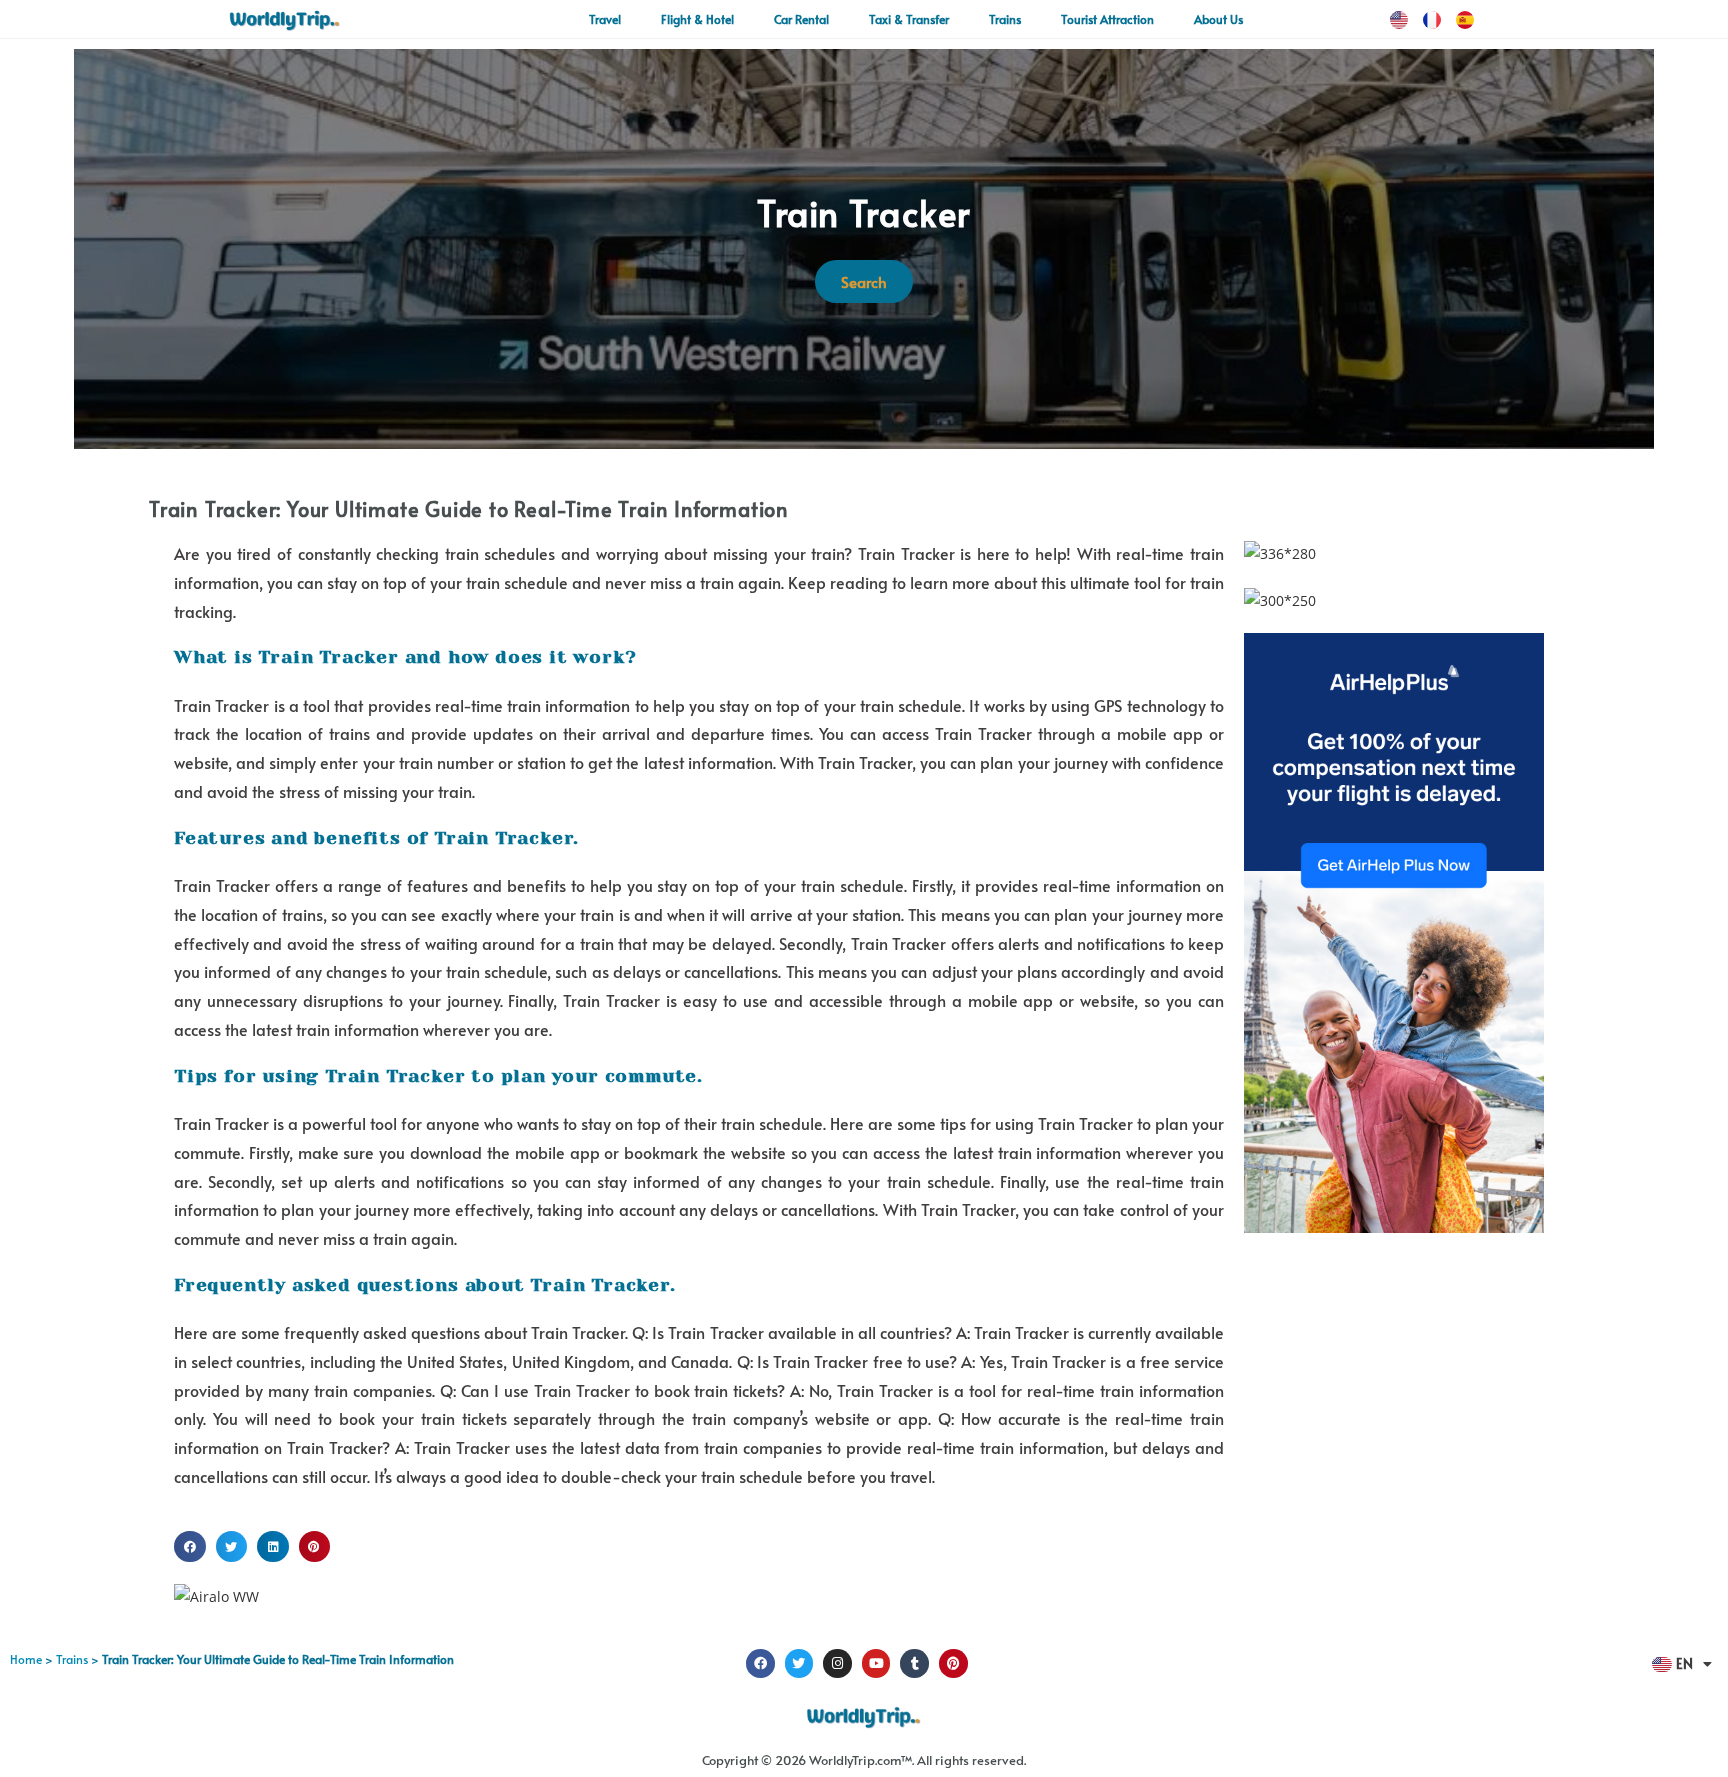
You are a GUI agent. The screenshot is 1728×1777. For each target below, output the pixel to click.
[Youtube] (876, 1663)
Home (26, 1659)
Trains (72, 1659)
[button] (190, 1547)
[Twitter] (799, 1663)
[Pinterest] (953, 1663)
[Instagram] (837, 1663)
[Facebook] (760, 1663)
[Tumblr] (914, 1663)
